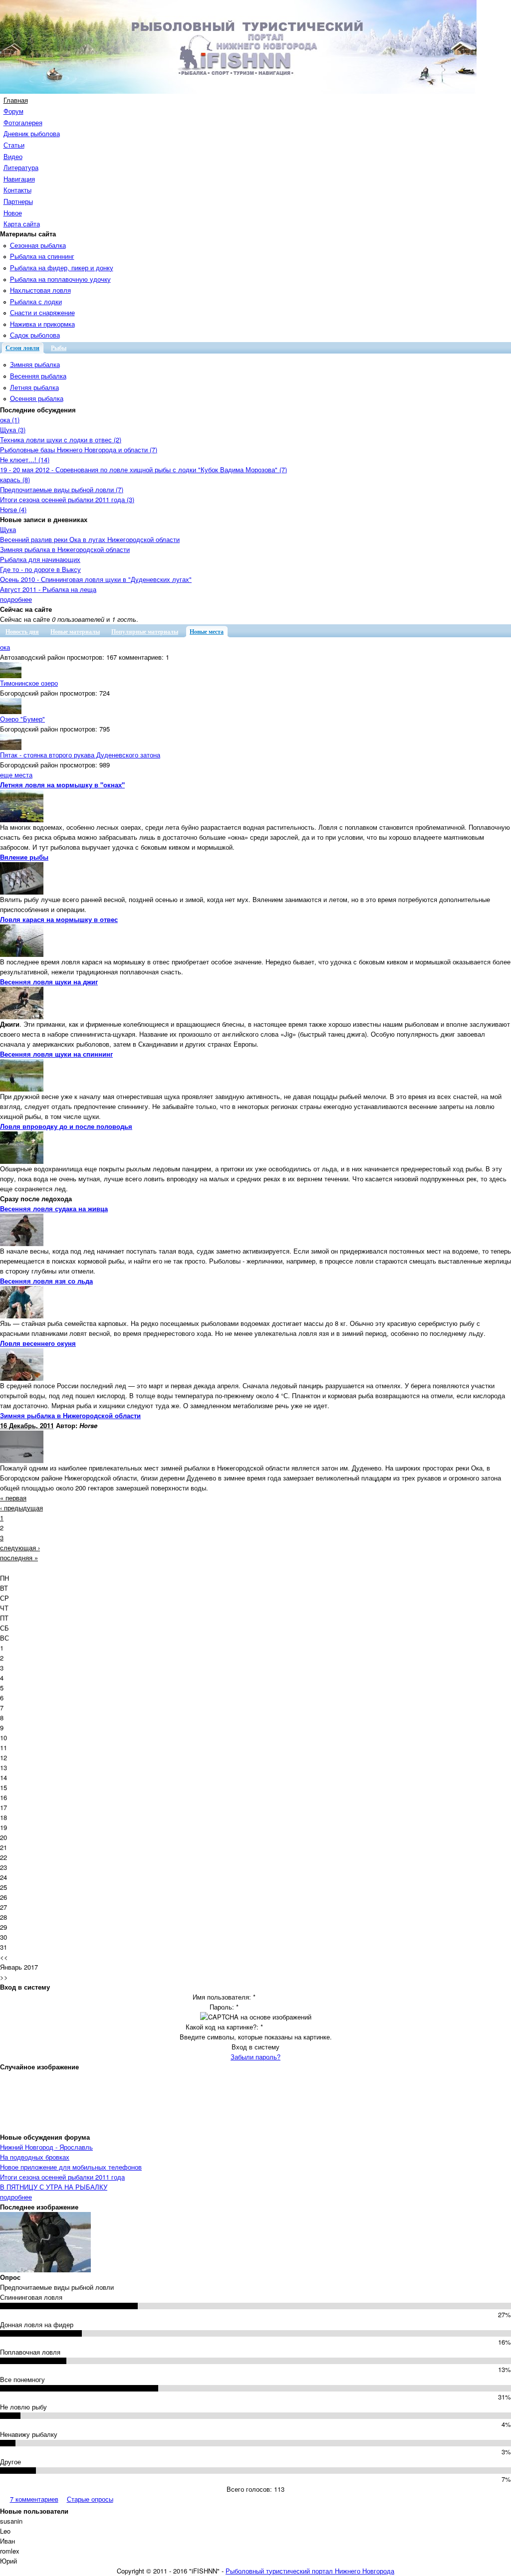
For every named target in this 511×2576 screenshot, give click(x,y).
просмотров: (86, 657)
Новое (13, 213)
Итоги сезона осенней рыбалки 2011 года (62, 2177)
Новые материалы (75, 632)
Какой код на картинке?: (224, 2027)
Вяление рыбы (24, 857)
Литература (21, 167)
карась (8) (15, 479)
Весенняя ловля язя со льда (46, 1281)
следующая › (20, 1548)
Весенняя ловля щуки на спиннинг (56, 1054)
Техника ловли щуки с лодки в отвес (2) (61, 440)
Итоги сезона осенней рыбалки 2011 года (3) (67, 499)
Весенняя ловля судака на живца (54, 1208)
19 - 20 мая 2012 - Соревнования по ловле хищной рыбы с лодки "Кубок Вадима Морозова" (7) (143, 469)
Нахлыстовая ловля (40, 290)
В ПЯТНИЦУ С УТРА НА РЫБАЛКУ (54, 2187)
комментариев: (141, 657)
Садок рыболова (35, 335)
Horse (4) (13, 509)
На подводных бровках (35, 2157)
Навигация (19, 179)
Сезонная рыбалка (38, 245)
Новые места (207, 632)
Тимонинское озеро (29, 683)
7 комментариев (34, 2499)
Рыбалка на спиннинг (42, 256)
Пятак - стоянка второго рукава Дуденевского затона (80, 755)
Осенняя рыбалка (37, 398)
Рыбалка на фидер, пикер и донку (62, 268)
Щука (8, 529)
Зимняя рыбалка (35, 364)
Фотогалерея (23, 122)
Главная (16, 100)
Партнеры (18, 201)
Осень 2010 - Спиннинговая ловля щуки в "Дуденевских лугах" (96, 579)
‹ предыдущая (21, 1508)
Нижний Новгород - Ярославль (46, 2147)
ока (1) (10, 420)
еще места (16, 775)
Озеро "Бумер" (22, 719)
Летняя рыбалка (34, 387)
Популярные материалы (145, 632)
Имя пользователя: (224, 1997)
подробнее (16, 599)
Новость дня (22, 632)
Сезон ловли (22, 348)
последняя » (19, 1558)
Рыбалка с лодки (36, 301)
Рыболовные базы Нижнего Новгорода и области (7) (79, 450)
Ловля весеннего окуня (38, 1343)
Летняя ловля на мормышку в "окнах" (62, 785)
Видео (13, 156)
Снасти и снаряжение (42, 312)
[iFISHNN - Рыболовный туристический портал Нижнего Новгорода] (238, 91)
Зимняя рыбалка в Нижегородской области (65, 549)
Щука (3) (13, 430)
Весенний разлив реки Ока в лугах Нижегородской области (90, 539)
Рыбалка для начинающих (40, 559)
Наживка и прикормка (42, 324)
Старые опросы (90, 2499)
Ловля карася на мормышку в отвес (59, 919)
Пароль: (224, 2007)
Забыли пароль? (255, 2057)
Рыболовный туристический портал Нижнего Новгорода (310, 2571)
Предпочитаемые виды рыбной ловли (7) (62, 489)
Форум (13, 111)
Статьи (14, 145)
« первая (13, 1498)
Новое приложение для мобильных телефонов (71, 2167)
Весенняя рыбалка (38, 376)
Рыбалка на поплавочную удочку (60, 279)
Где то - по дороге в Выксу (40, 569)
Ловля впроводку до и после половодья (66, 1126)
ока (5, 647)
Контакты (17, 190)
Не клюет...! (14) (25, 460)
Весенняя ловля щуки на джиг (49, 982)
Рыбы (59, 348)
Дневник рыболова (32, 133)
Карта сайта (22, 224)
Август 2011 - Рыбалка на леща (48, 589)
